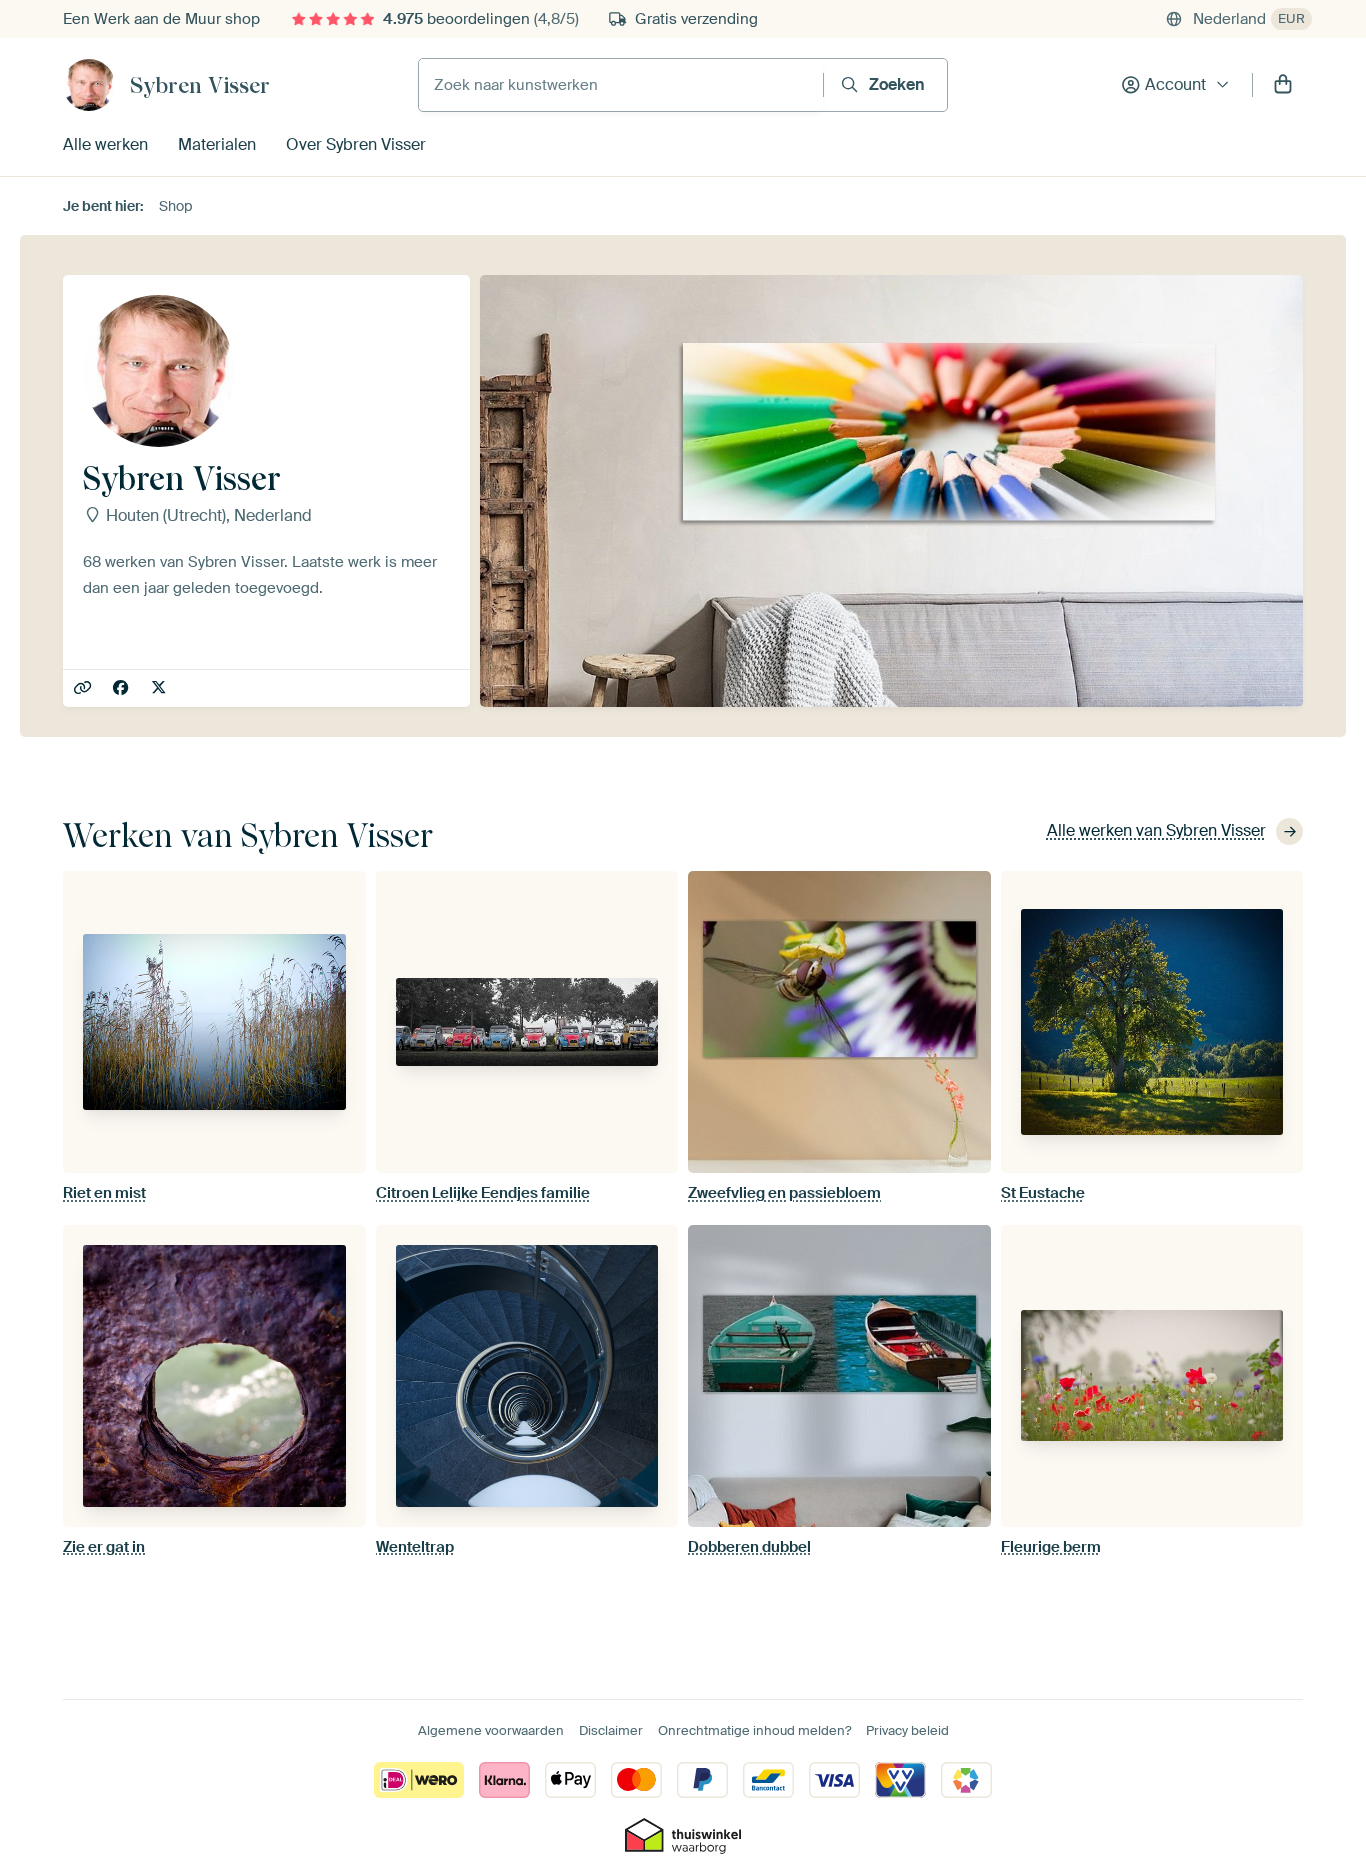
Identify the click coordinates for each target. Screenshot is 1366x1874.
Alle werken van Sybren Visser (1156, 830)
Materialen (217, 144)
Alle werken (105, 144)
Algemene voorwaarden (491, 1730)
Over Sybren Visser (356, 144)
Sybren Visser (200, 85)
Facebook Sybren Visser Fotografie (122, 689)
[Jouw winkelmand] (1283, 85)
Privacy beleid (907, 1730)
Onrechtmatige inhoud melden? (754, 1730)
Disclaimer (611, 1730)
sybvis (160, 689)
